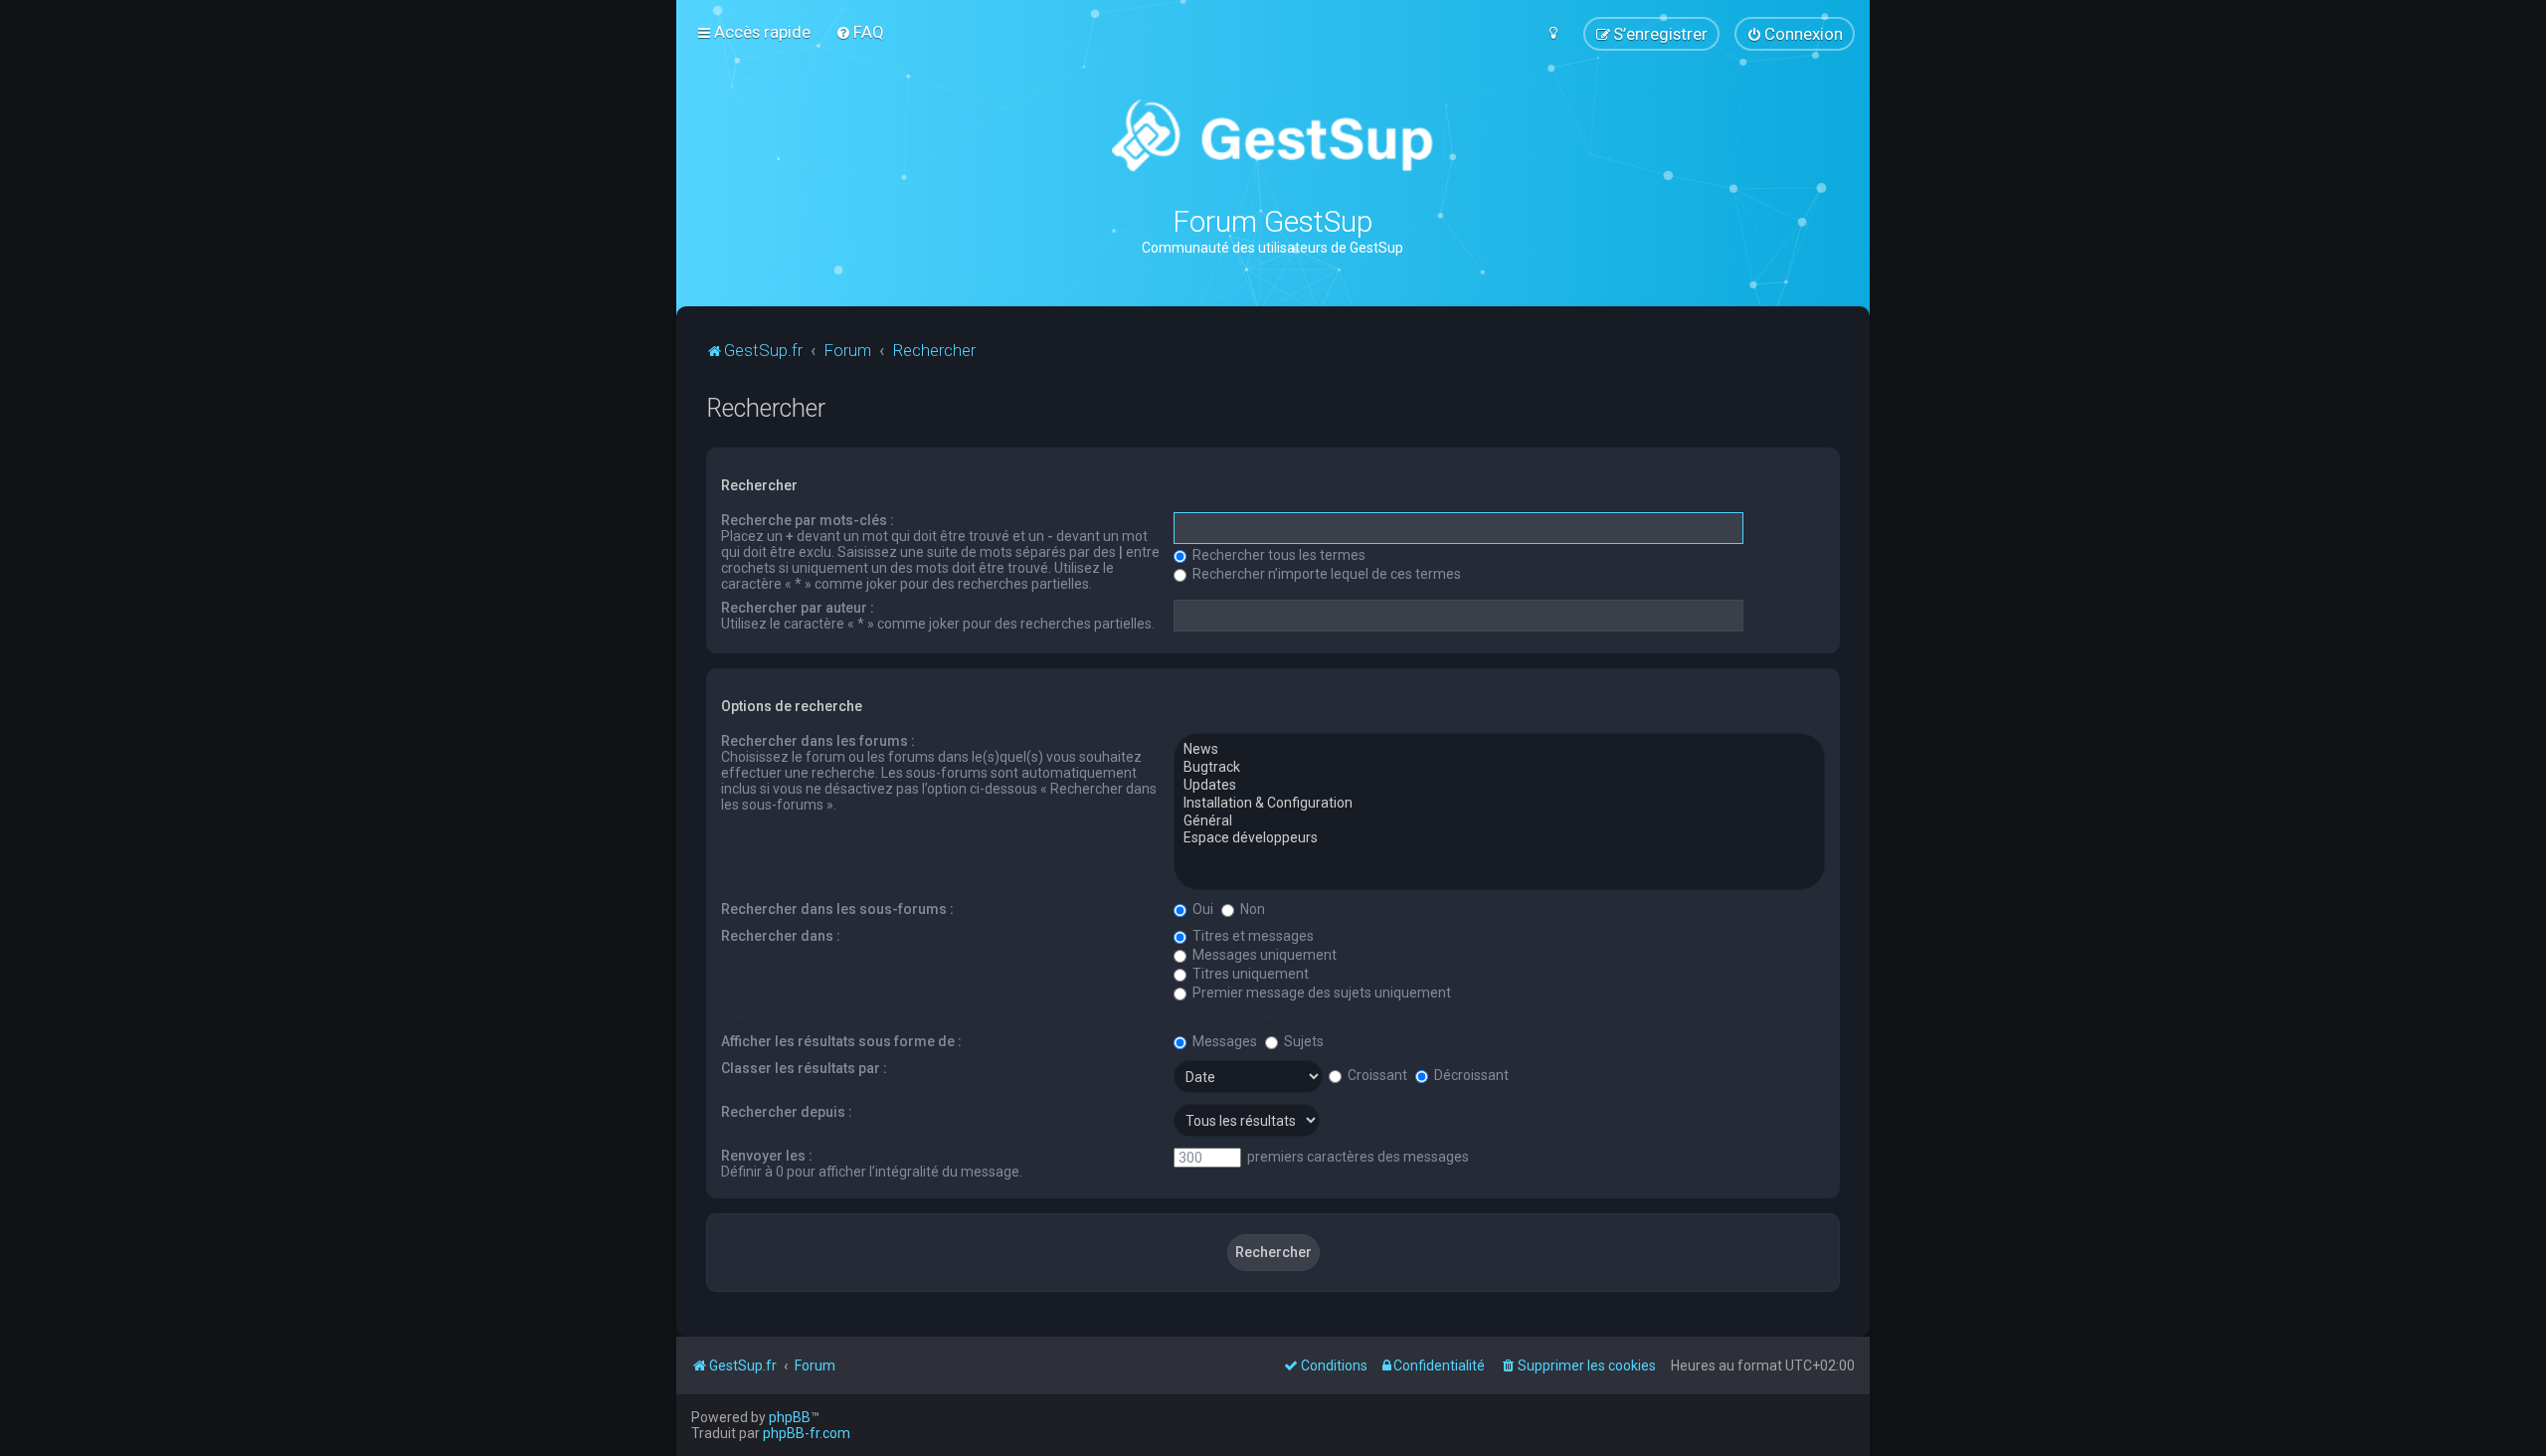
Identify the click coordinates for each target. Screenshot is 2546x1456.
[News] (1499, 750)
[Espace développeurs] (1499, 838)
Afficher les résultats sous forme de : (841, 1041)
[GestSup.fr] (1273, 137)
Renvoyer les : (767, 1156)
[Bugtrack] (1499, 768)
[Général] (1499, 821)
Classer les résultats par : (804, 1068)
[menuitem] (860, 32)
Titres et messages (1252, 936)
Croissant (1376, 1075)
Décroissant (1470, 1075)
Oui (1201, 909)
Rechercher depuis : (787, 1112)
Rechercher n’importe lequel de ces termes (1325, 574)
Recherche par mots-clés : (808, 520)
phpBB (790, 1417)
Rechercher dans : (781, 936)
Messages (1223, 1041)
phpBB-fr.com (807, 1433)
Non (1251, 909)
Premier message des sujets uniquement (1320, 993)
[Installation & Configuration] (1499, 804)
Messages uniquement (1263, 955)
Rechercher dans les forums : (818, 741)
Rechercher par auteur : (798, 608)
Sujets (1302, 1041)
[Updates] (1499, 786)
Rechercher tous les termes (1277, 555)
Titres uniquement (1249, 974)
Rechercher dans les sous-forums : (837, 909)
